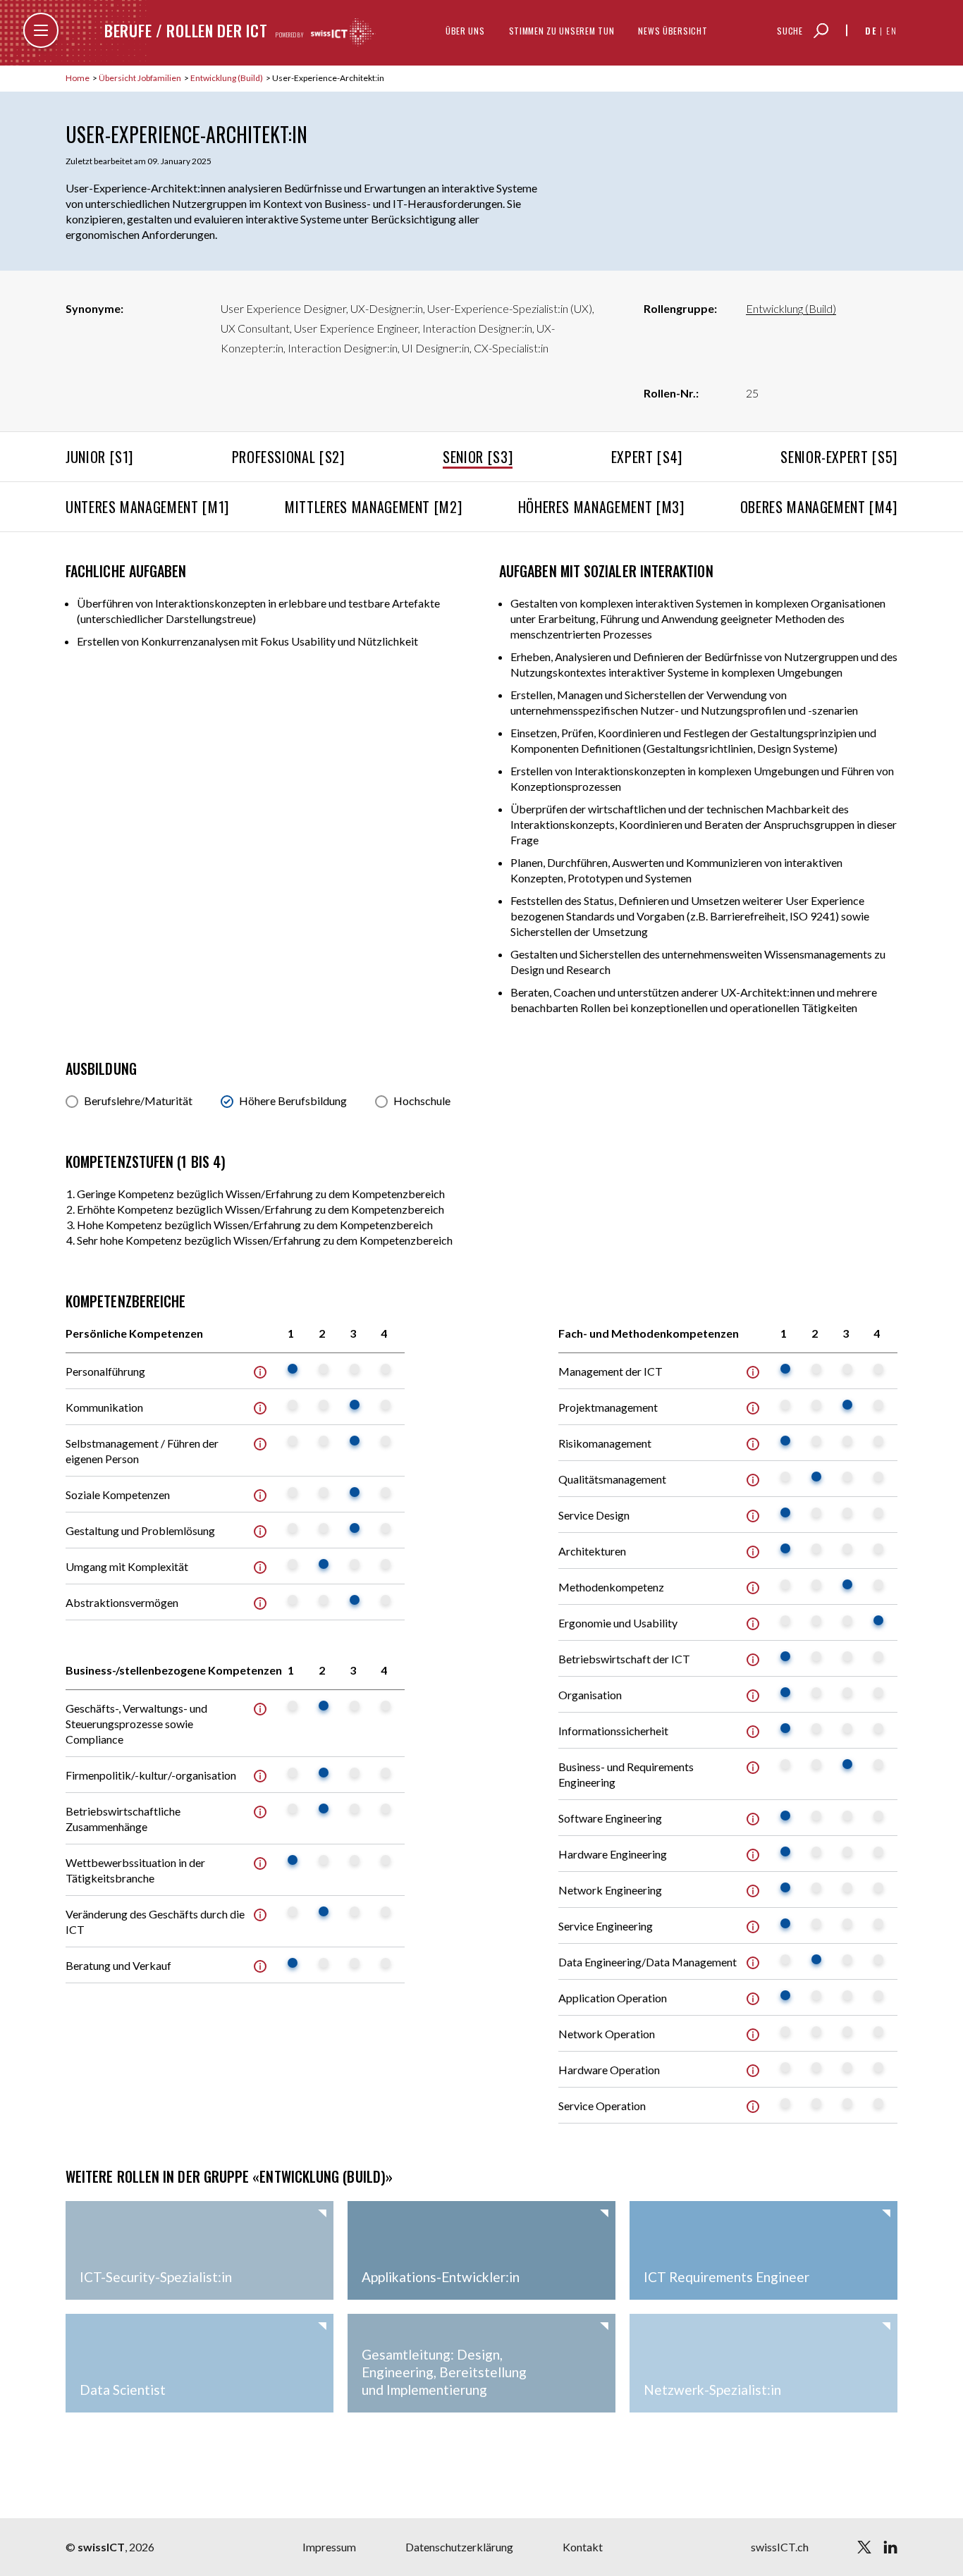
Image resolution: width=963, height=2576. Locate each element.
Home (78, 78)
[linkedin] (890, 2547)
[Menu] (41, 30)
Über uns (465, 31)
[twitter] (864, 2547)
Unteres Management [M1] (147, 507)
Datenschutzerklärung (459, 2547)
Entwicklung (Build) (227, 78)
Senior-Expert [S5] (839, 457)
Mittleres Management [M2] (373, 507)
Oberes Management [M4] (819, 507)
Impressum (329, 2547)
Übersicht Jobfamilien (141, 78)
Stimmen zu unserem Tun (562, 31)
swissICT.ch (780, 2547)
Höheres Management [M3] (601, 507)
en (892, 31)
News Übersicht (673, 31)
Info (260, 1372)
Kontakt (583, 2547)
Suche (790, 31)
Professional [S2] (288, 457)
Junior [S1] (99, 457)
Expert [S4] (647, 457)
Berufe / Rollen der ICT (186, 30)
